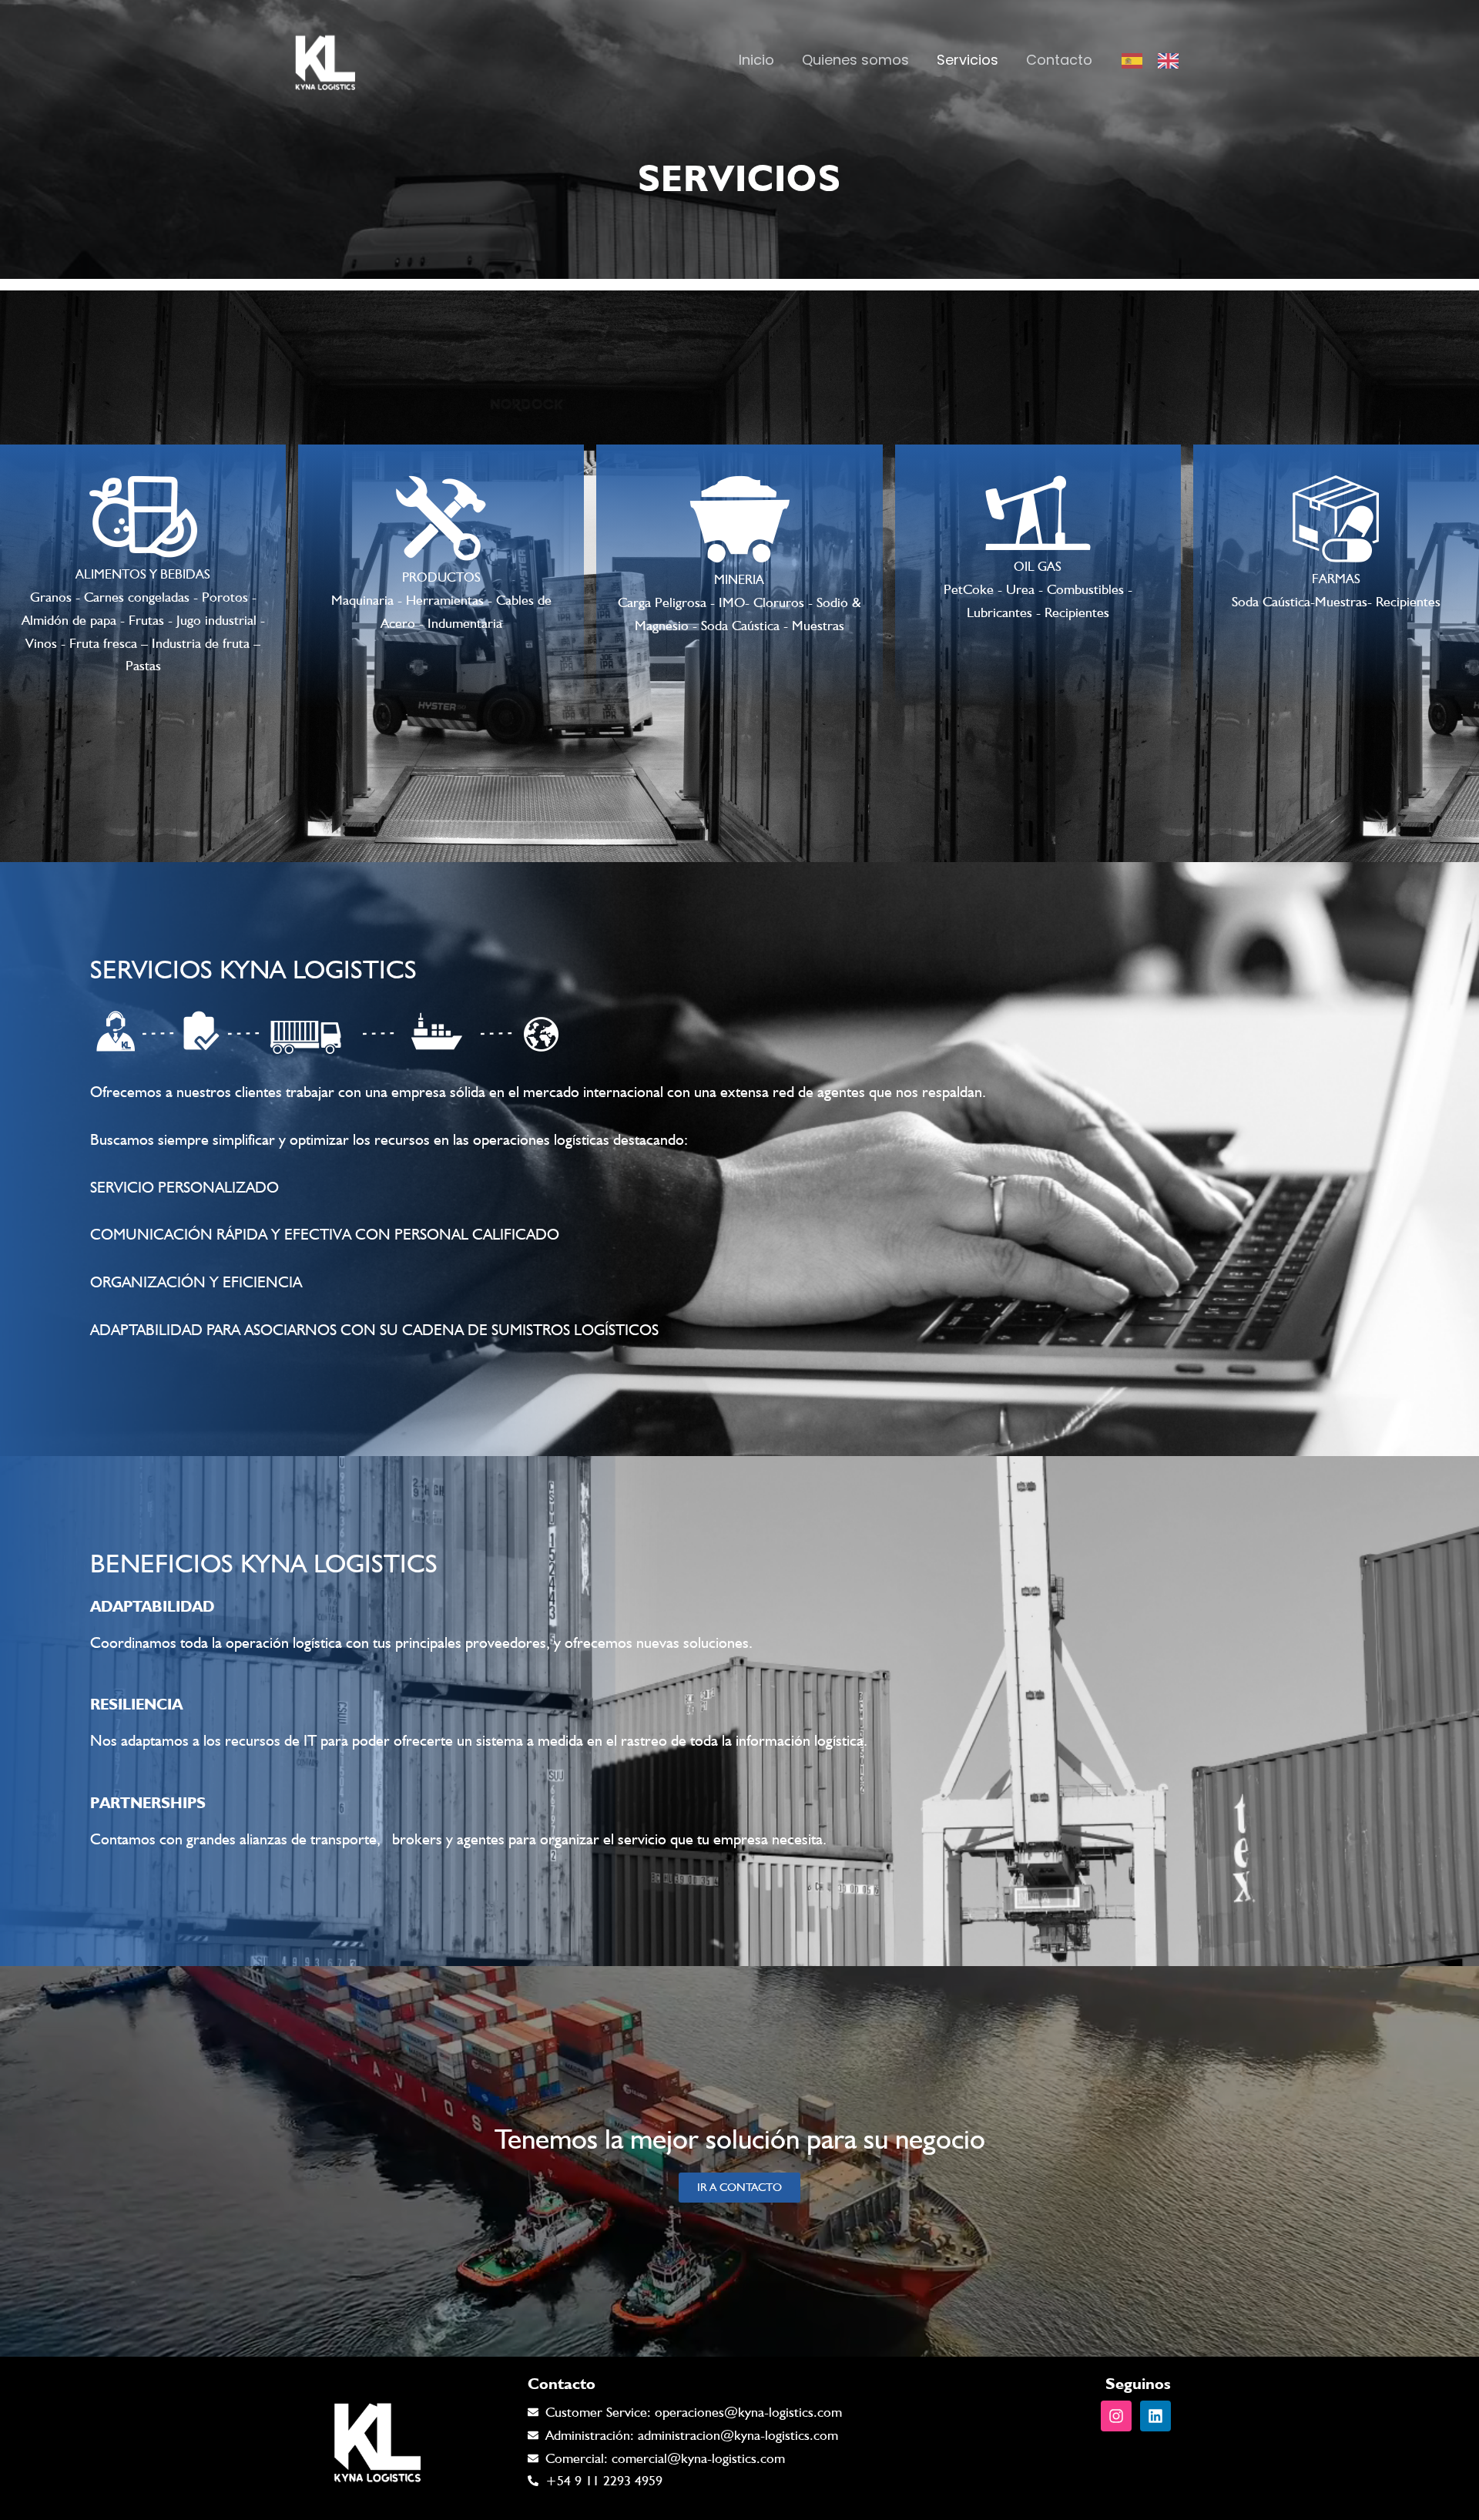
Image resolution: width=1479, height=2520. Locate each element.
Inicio (756, 60)
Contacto (1059, 60)
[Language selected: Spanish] (1158, 60)
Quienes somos (855, 60)
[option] (1172, 61)
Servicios (968, 60)
